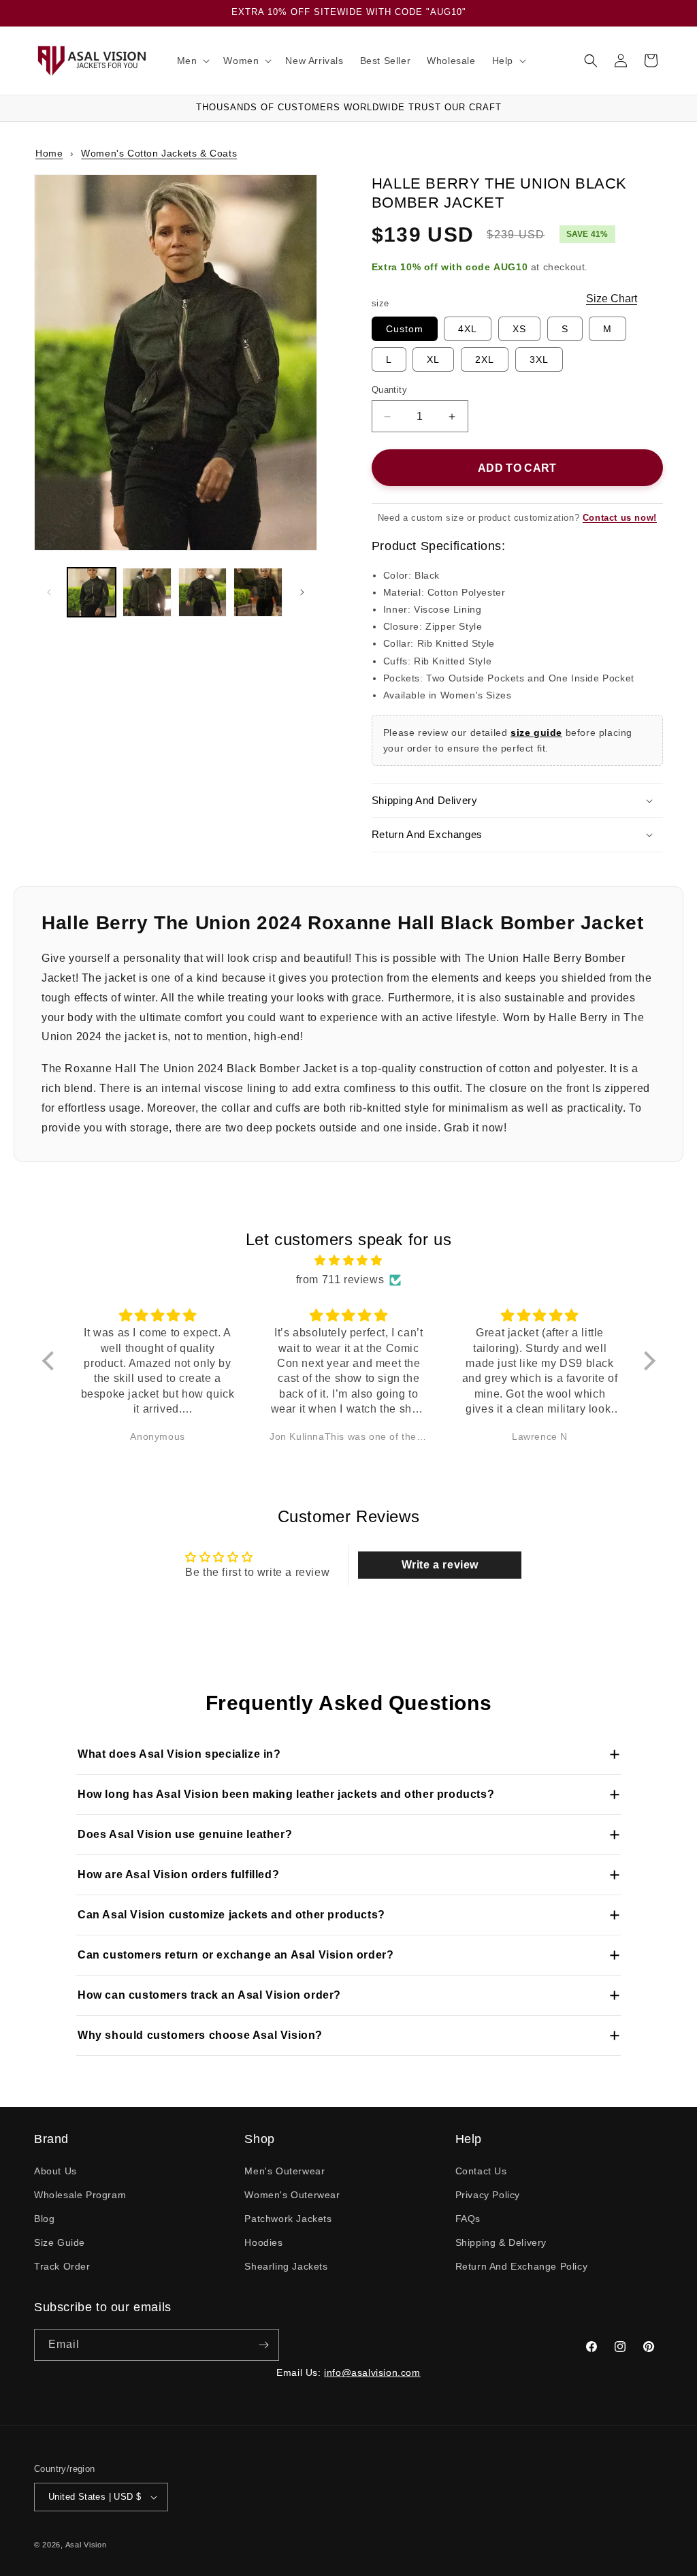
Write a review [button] (440, 1565)
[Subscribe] (263, 2345)
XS (519, 329)
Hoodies (263, 2242)
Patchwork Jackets (288, 2219)
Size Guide (60, 2242)
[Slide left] (49, 592)
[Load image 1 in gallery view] (92, 592)
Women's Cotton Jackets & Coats (159, 153)
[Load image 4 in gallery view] (258, 592)
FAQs (468, 2219)
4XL (468, 329)
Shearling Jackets (286, 2266)
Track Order (62, 2266)
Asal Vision (86, 2545)
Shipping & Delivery (501, 2242)
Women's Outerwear (292, 2195)
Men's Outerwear (285, 2171)
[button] (192, 61)
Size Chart (612, 299)
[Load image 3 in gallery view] (202, 592)
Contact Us (481, 2171)
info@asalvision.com (372, 2372)
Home (49, 153)
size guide (536, 732)
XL (433, 359)
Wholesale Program (80, 2195)
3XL (539, 359)
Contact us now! (620, 518)
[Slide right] (302, 592)
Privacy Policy (488, 2195)
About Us (55, 2171)
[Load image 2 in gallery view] (147, 592)
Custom (405, 329)
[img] (349, 1261)
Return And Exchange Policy (522, 2266)
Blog (44, 2219)
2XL (485, 359)
